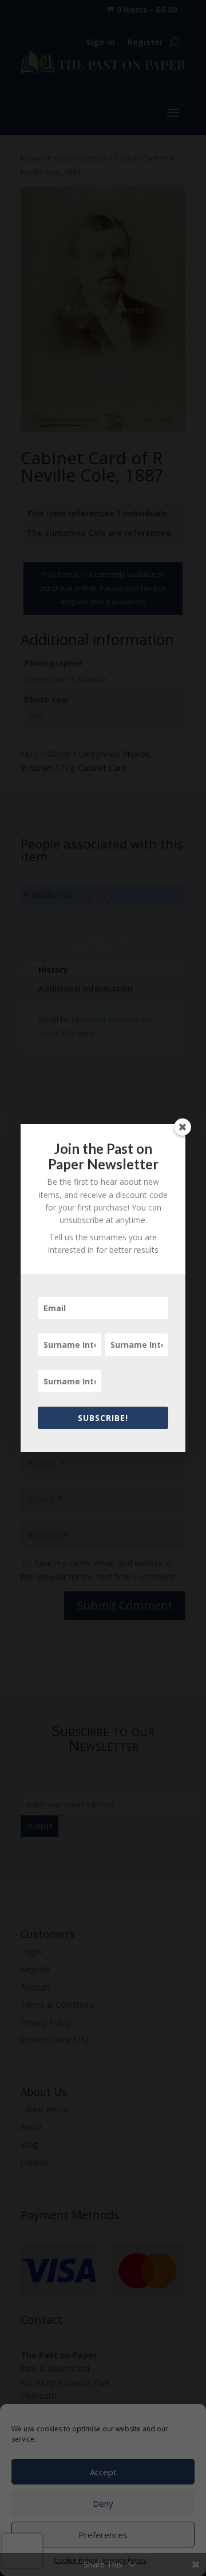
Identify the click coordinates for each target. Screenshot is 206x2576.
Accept (103, 2472)
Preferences (103, 2535)
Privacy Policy (125, 2560)
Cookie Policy (76, 2560)
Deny (103, 2503)
